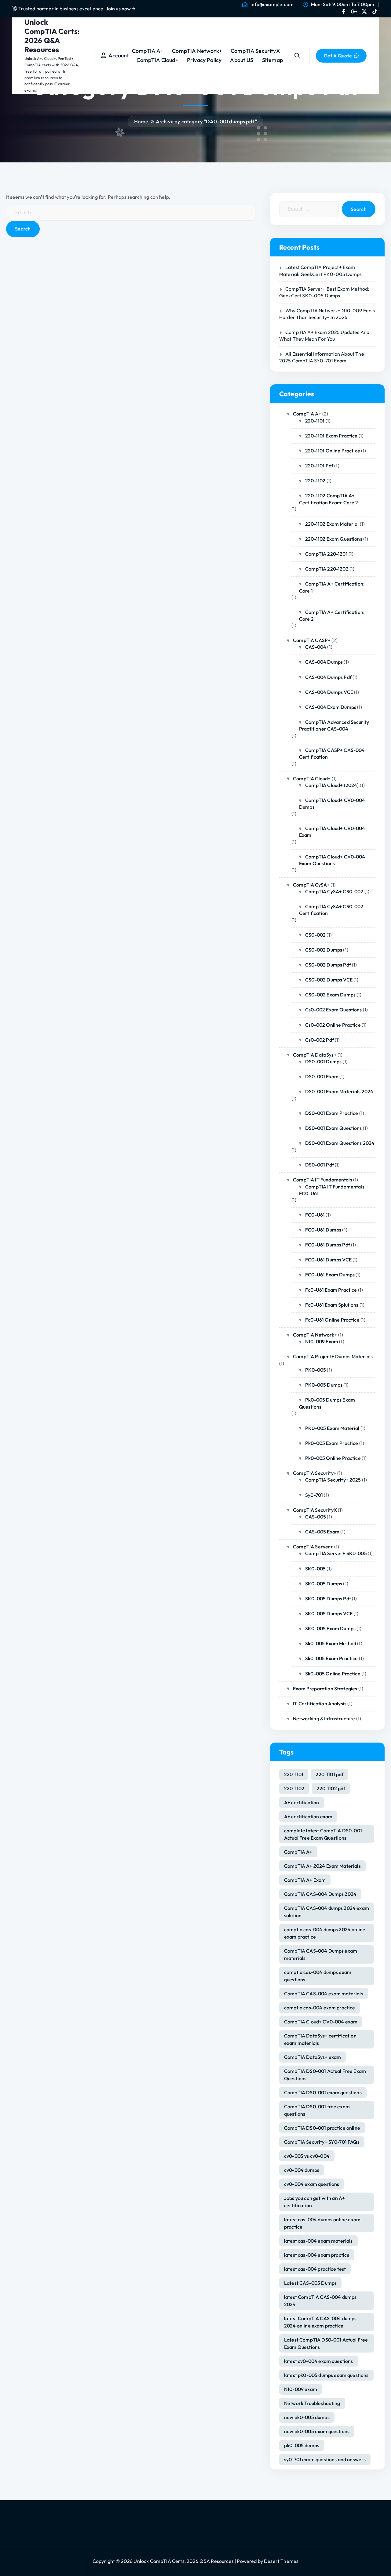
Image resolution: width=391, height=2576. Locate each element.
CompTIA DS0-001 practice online (322, 2128)
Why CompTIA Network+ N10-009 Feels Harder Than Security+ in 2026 (327, 314)
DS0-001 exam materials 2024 (339, 1091)
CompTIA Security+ (315, 1473)
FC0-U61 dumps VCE (328, 1260)
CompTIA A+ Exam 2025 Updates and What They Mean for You (324, 336)
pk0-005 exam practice (332, 1443)
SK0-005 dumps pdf (328, 1598)
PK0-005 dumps (324, 1385)
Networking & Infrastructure (324, 1718)
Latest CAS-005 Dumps (310, 2283)
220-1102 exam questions (334, 539)
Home (141, 121)
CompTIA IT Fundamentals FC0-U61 (332, 1190)
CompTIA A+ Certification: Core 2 (332, 615)
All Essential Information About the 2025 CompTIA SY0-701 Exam (322, 357)
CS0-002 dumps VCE (329, 980)
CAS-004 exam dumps (331, 707)
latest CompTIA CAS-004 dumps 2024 (320, 2301)
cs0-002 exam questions (334, 1010)
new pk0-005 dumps (307, 2417)
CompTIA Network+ (197, 51)
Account (117, 55)
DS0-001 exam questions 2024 (340, 1143)
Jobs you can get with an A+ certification (314, 2202)
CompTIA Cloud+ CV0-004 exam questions (332, 860)
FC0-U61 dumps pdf (328, 1245)
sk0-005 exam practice (331, 1658)
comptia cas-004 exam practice (320, 2008)
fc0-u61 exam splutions (332, 1305)
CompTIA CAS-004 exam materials (324, 1994)
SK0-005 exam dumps (330, 1628)
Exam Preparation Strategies (325, 1689)
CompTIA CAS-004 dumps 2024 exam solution (327, 1912)
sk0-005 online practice (333, 1674)
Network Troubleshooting (312, 2403)
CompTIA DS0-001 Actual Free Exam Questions (325, 2075)
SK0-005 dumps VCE (329, 1613)
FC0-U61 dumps (323, 1230)
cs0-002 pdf (320, 1040)
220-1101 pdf (319, 466)
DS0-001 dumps (323, 1061)
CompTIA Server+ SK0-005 (336, 1553)
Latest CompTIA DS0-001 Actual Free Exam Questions (326, 2343)
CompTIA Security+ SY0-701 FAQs (322, 2142)
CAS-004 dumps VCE (329, 692)
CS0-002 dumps (324, 950)
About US (242, 60)
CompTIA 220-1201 (326, 554)
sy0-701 (314, 1495)
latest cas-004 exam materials (318, 2241)
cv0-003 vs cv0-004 (307, 2156)
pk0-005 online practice (333, 1458)
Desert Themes (281, 2561)
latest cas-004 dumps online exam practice (322, 2223)
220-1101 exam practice (331, 436)
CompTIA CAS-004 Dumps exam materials (321, 1954)
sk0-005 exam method (331, 1643)
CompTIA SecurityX (255, 51)
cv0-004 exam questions (312, 2184)
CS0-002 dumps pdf (328, 965)
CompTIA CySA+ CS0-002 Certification (331, 910)
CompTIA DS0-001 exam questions (323, 2092)
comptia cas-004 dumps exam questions (318, 1976)
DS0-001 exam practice (332, 1113)
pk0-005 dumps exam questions (327, 1403)
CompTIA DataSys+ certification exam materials (320, 2039)
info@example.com (272, 4)
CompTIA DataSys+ (315, 1055)
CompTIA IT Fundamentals (323, 1180)
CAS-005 (316, 1517)
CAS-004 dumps (324, 662)
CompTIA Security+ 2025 (333, 1480)
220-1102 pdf (331, 1788)
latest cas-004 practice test (315, 2269)
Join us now (119, 9)
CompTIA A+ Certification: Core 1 (332, 587)
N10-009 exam (301, 2389)
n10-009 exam (322, 1341)
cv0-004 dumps (302, 2170)
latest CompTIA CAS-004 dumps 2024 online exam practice (320, 2322)
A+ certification (302, 1802)
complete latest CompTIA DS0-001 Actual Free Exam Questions (323, 1834)
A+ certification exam (308, 1816)
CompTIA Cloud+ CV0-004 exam (332, 832)
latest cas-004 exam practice (317, 2255)
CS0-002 (315, 935)
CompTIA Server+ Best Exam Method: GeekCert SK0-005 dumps (324, 292)
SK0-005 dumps (324, 1584)
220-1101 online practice (333, 451)
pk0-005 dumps (302, 2445)
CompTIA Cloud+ (157, 60)
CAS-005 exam (322, 1532)
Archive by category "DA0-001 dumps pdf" (206, 121)
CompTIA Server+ (313, 1547)
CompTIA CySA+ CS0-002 (334, 891)
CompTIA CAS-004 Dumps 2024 (320, 1894)
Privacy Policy (204, 60)
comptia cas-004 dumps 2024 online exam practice (325, 1933)
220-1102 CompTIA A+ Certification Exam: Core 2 (329, 499)
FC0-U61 (315, 1215)
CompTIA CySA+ (311, 885)
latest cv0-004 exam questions (319, 2361)
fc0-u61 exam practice (331, 1290)
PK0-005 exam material (332, 1428)
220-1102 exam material (332, 524)
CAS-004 (316, 647)
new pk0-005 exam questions (317, 2431)
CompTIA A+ (148, 51)
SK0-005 (315, 1569)
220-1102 (315, 481)
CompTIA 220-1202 (327, 569)
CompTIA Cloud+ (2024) (332, 785)
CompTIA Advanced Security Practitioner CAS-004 (334, 725)
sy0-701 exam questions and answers (325, 2459)
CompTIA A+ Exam (305, 1880)
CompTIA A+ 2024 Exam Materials (322, 1866)
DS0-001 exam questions (334, 1128)
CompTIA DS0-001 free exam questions (317, 2110)
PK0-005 (316, 1370)
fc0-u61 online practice (332, 1320)
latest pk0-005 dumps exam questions (326, 2375)
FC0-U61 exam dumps (330, 1275)
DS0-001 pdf (320, 1165)
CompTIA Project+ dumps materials (333, 1356)
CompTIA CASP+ (312, 640)
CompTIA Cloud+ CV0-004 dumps (332, 804)
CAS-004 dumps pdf (328, 677)
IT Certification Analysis (320, 1703)
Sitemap (272, 60)
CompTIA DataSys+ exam (312, 2057)
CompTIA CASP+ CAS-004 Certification (332, 753)
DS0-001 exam (322, 1076)
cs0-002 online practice (333, 1025)
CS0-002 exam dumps (330, 995)
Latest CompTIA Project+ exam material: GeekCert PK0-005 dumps (320, 270)
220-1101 (315, 421)
